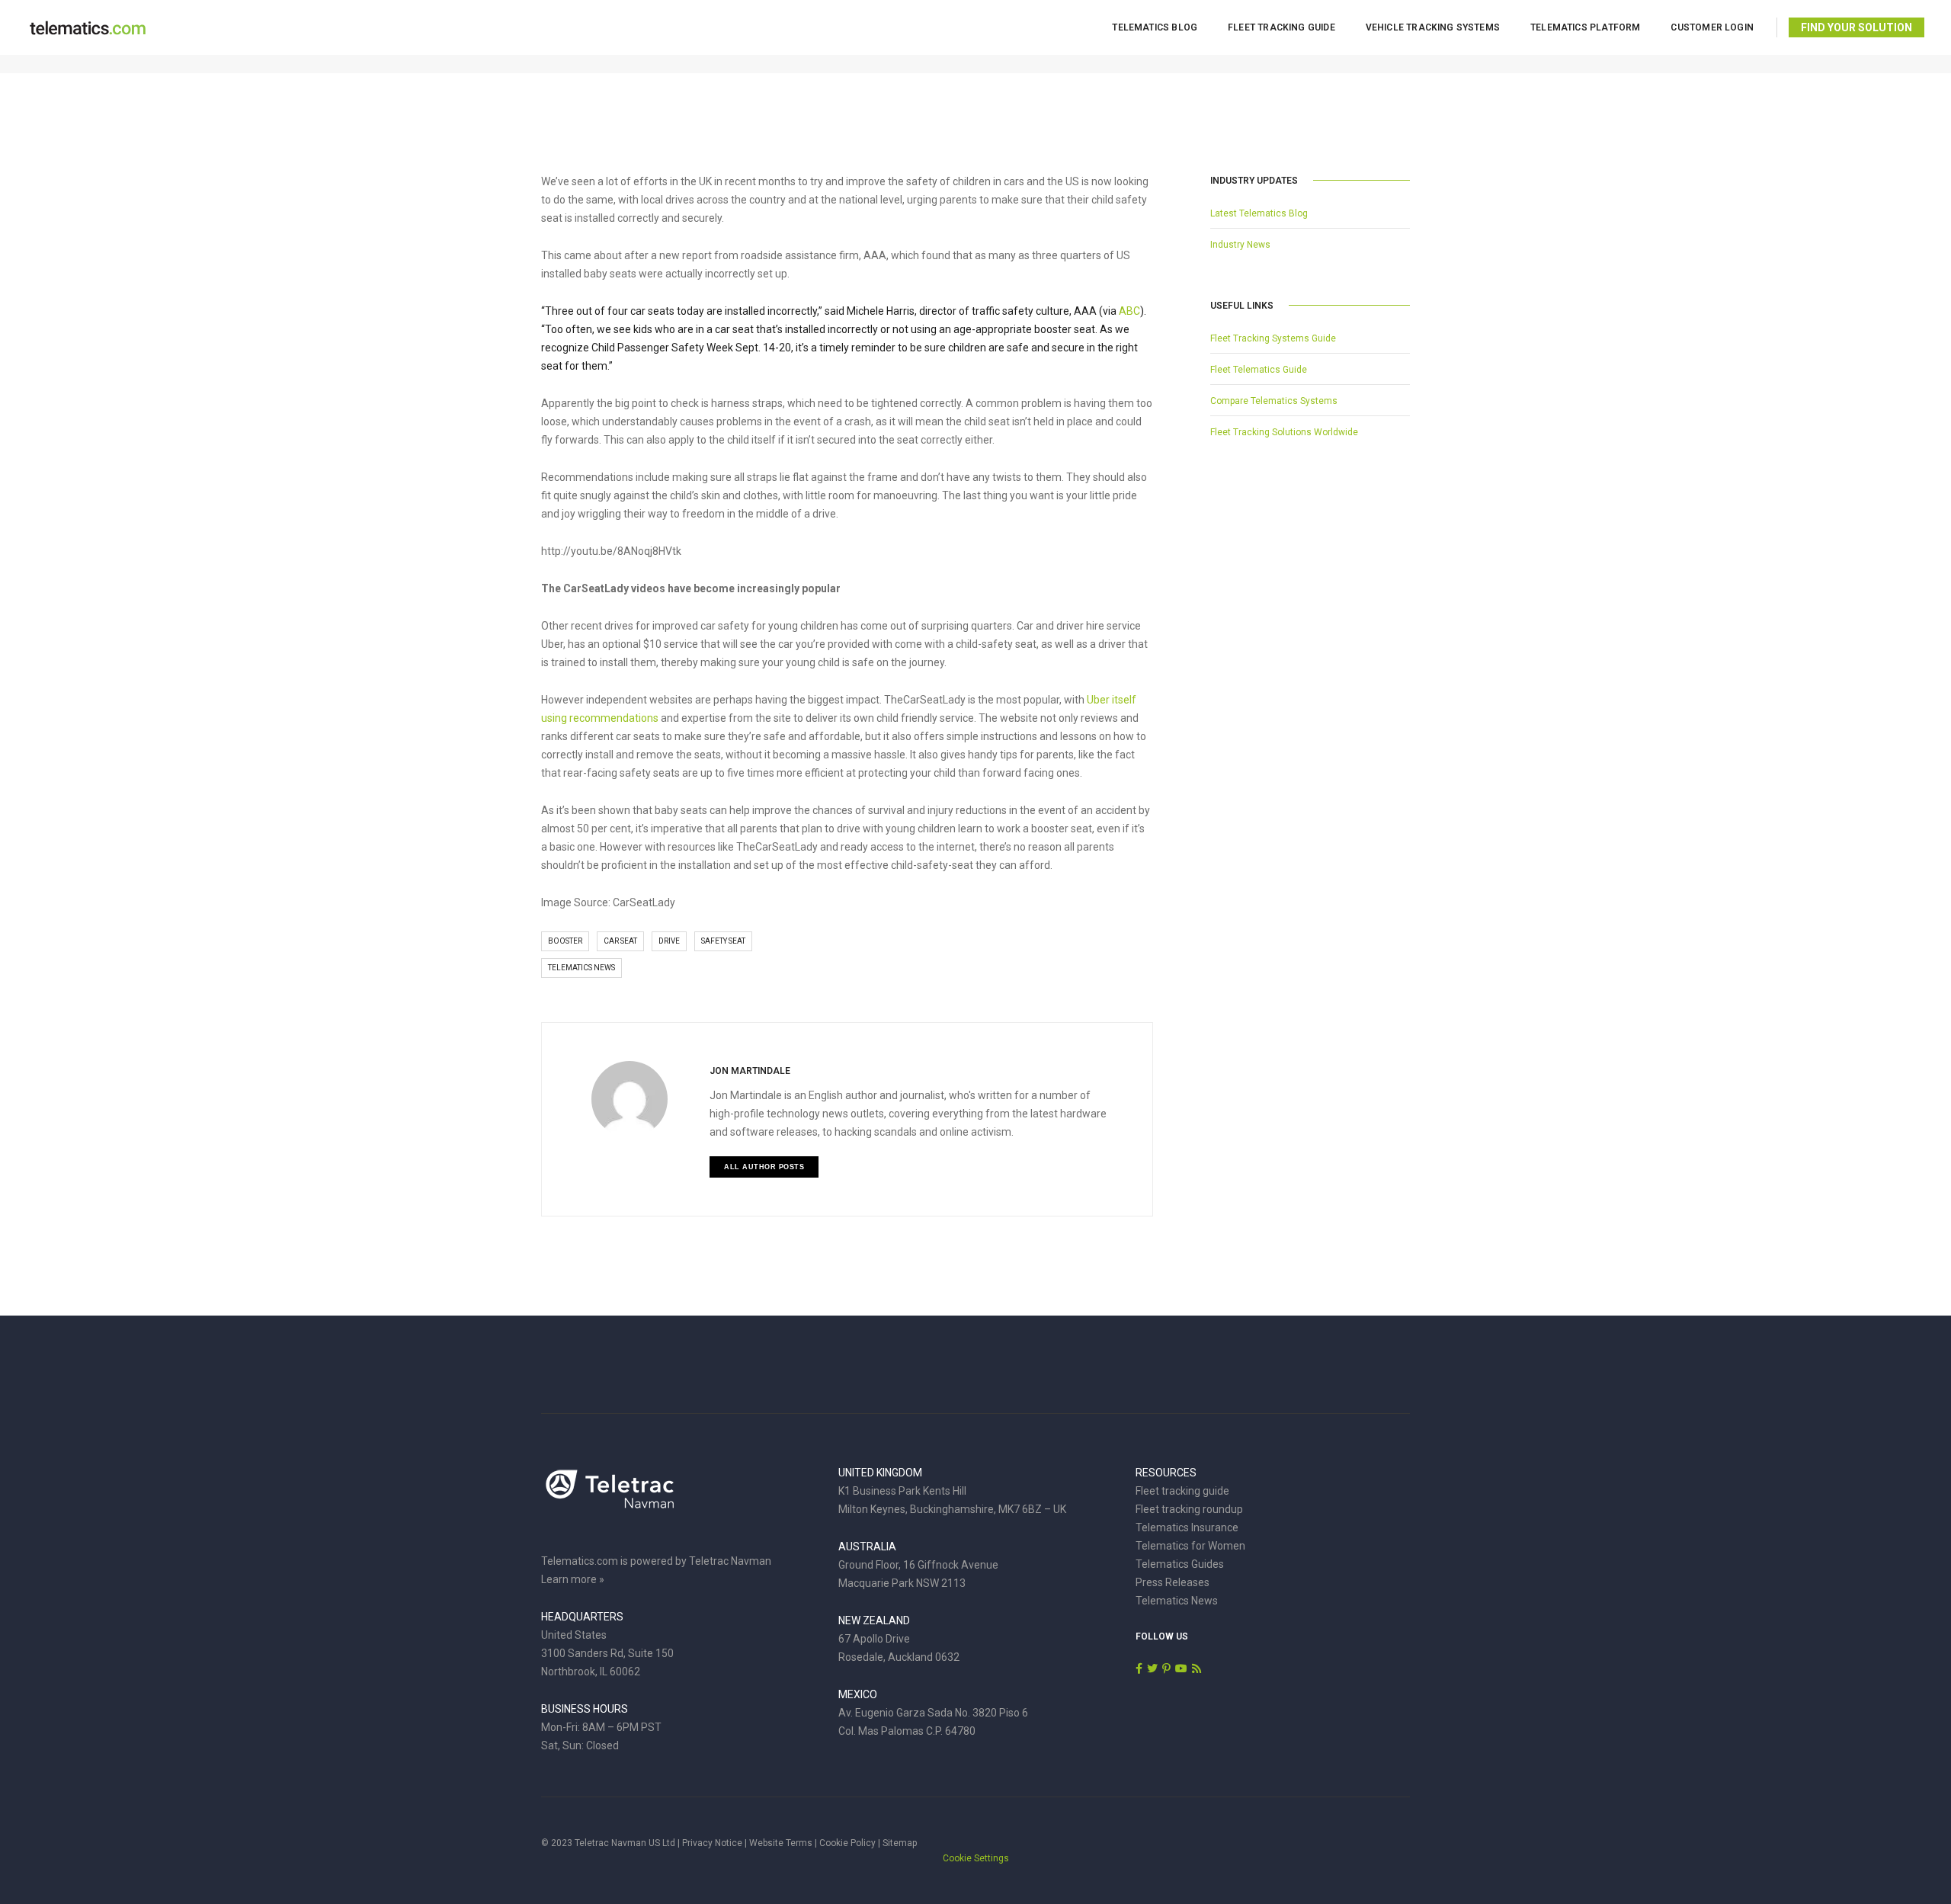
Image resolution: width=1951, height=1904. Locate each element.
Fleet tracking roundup (1189, 1509)
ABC (1129, 311)
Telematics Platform (1585, 27)
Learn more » (573, 1579)
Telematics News (581, 968)
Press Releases (1173, 1582)
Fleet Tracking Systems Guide (1273, 338)
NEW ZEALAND (874, 1620)
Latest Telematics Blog (1259, 213)
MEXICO (858, 1694)
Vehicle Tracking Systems (1433, 27)
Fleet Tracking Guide (1281, 27)
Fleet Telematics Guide (1259, 370)
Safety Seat (723, 941)
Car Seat (620, 941)
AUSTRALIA (867, 1547)
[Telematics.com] (88, 27)
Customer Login (1712, 27)
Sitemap (900, 1843)
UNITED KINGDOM (880, 1473)
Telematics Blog (1155, 27)
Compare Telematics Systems (1274, 401)
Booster (565, 941)
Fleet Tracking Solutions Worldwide (1284, 432)
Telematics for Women (1190, 1546)
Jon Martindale (750, 1071)
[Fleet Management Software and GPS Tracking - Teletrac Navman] (610, 1497)
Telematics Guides (1180, 1564)
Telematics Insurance (1187, 1527)
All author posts (764, 1167)
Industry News (1240, 245)
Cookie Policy (847, 1843)
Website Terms (781, 1843)
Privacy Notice (712, 1843)
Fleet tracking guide (1182, 1491)
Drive (669, 941)
